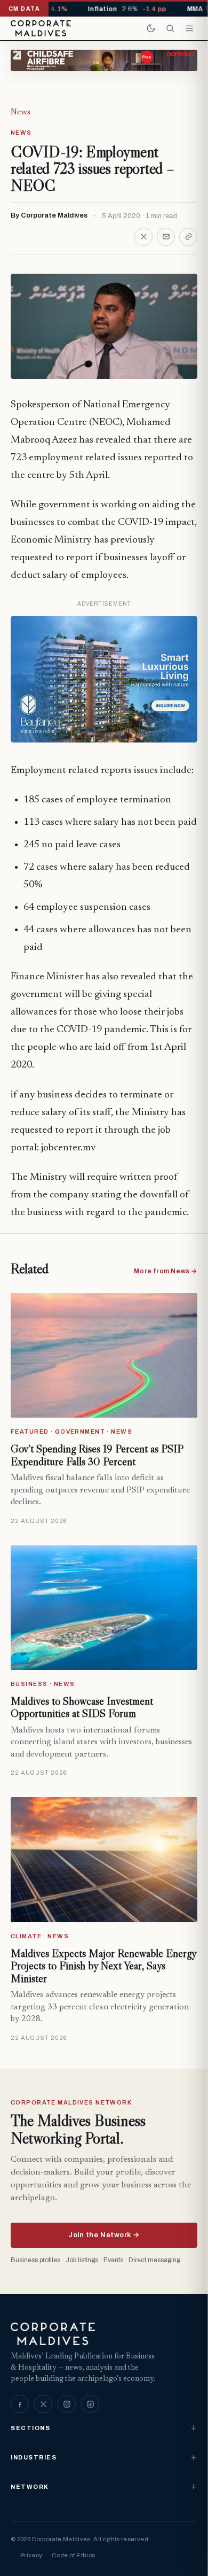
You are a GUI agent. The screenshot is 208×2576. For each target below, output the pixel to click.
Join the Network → (104, 2235)
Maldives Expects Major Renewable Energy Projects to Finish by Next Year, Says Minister (103, 1966)
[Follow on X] (43, 2404)
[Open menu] (189, 28)
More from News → (166, 1271)
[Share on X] (143, 237)
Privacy (31, 2555)
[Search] (170, 28)
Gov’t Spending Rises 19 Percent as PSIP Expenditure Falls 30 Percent (97, 1455)
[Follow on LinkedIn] (90, 2404)
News (21, 112)
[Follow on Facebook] (20, 2404)
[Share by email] (166, 237)
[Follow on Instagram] (67, 2404)
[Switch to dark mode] (151, 28)
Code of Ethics (73, 2555)
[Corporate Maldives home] (41, 28)
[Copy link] (188, 237)
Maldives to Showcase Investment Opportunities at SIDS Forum (82, 1707)
